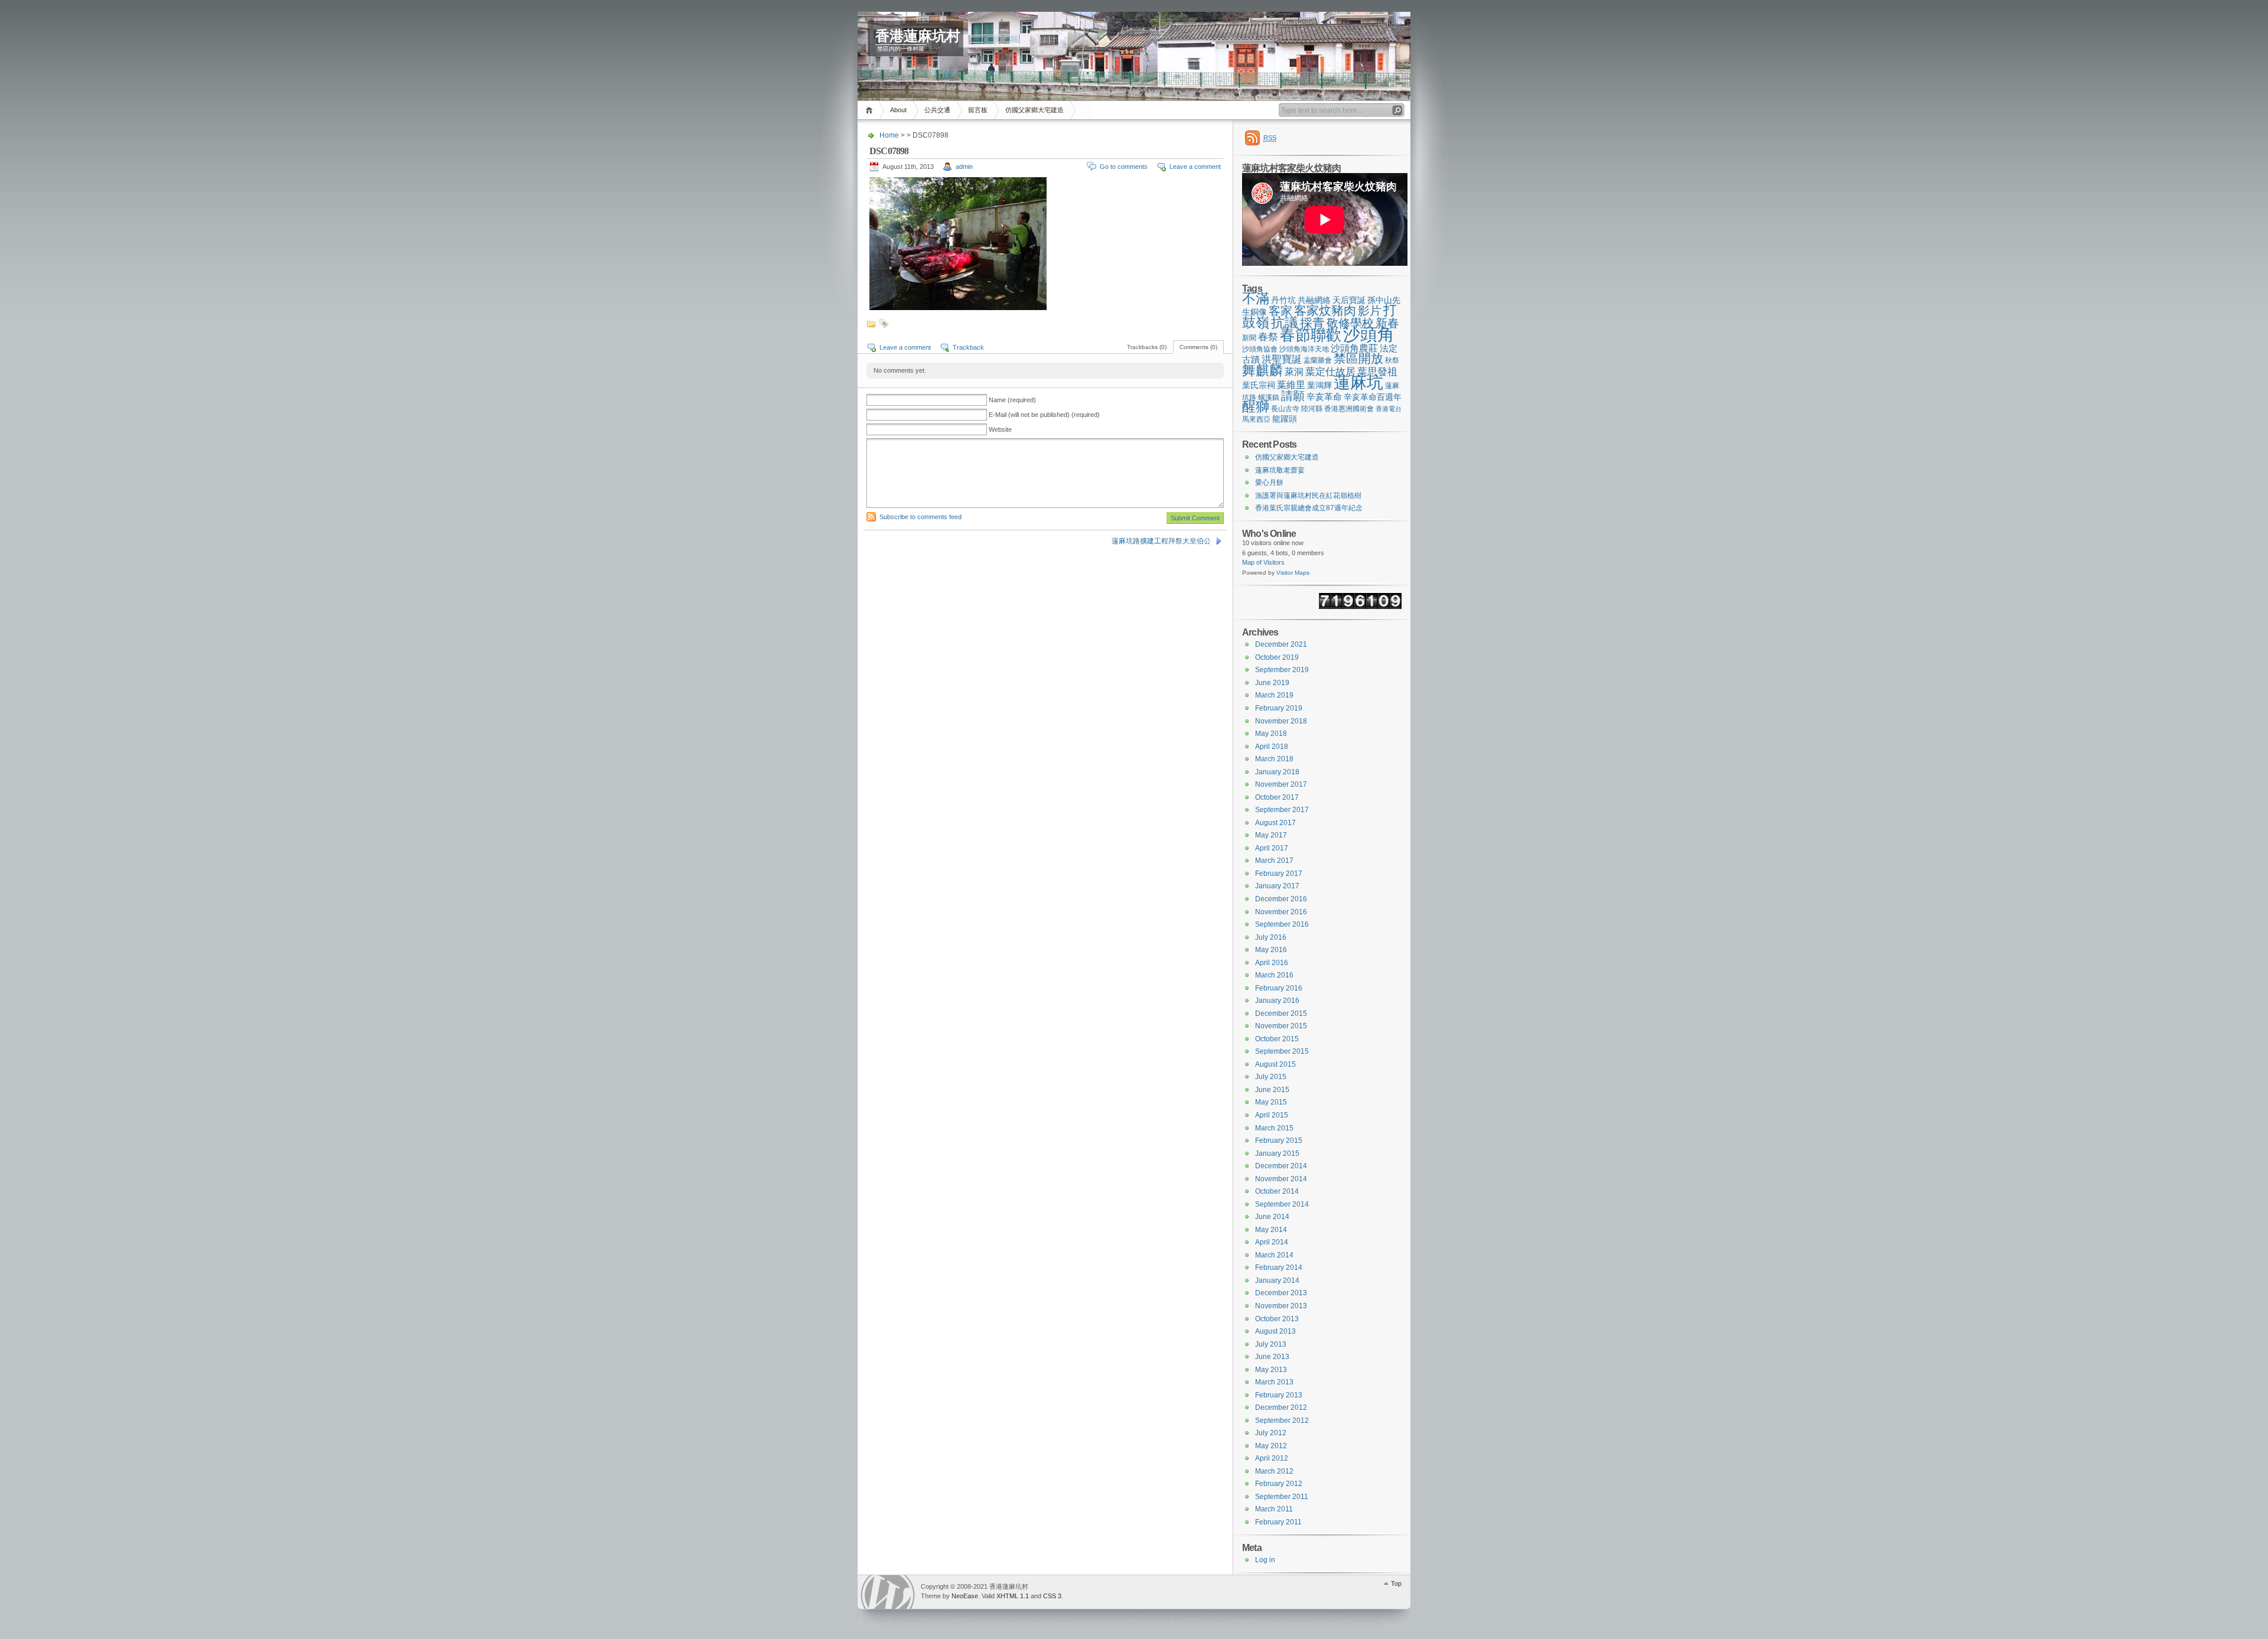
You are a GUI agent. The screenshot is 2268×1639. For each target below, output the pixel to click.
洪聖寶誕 (1282, 359)
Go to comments (1124, 167)
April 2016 (1272, 963)
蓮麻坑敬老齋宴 (1280, 470)
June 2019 (1272, 683)
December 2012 (1281, 1407)
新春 (1387, 323)
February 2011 (1278, 1522)
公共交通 (937, 110)
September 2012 (1282, 1420)
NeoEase (965, 1596)
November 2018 (1281, 721)
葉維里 (1291, 385)
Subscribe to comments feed (920, 517)
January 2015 (1277, 1154)
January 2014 (1277, 1280)
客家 (1280, 311)
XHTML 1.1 (1013, 1596)
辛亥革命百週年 (1373, 397)
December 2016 (1281, 899)
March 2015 (1274, 1128)
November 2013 (1281, 1306)
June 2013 (1272, 1357)
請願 (1293, 396)
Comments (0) (1198, 347)
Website (1000, 429)
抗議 (1285, 323)
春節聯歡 (1311, 335)
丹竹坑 (1283, 300)
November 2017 (1281, 784)
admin (964, 167)
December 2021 (1281, 644)
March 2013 (1274, 1382)
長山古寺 (1285, 409)
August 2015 (1275, 1064)
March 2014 (1274, 1255)
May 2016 (1271, 950)
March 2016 (1274, 975)
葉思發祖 (1377, 372)
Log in (1265, 1560)
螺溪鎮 (1269, 397)
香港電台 (1389, 409)
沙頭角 (1369, 334)
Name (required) (1012, 400)
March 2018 (1274, 759)
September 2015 (1282, 1051)
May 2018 (1271, 734)
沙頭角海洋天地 (1304, 349)
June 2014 (1272, 1217)
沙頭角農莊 (1354, 348)
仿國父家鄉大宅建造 (1034, 110)
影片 (1370, 311)
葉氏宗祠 (1259, 385)
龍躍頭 (1285, 419)
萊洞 (1294, 372)
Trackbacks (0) (1147, 347)
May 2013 (1271, 1370)
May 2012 (1271, 1446)
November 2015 (1281, 1026)
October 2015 (1277, 1039)
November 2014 (1281, 1179)
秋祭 (1392, 360)
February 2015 (1279, 1141)
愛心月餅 (1269, 483)
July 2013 (1271, 1344)
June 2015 (1272, 1090)
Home (871, 110)
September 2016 (1282, 924)
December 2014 (1281, 1166)
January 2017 (1277, 886)
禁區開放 (1358, 358)
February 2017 (1279, 874)
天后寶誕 (1349, 300)
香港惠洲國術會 (1349, 409)
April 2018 (1272, 747)
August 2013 (1275, 1331)
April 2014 (1272, 1242)
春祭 (1268, 337)
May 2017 (1271, 835)
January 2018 (1277, 772)
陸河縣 (1312, 409)
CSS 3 (1052, 1596)
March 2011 (1274, 1509)
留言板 (978, 110)
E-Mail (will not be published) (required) (1044, 415)
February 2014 (1279, 1267)
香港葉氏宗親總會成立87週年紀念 (1309, 508)
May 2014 (1271, 1230)
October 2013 (1277, 1319)
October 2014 (1277, 1191)
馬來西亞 (1256, 419)
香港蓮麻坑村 (918, 36)
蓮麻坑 (1358, 382)
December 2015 (1281, 1014)
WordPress (888, 1592)
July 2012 (1271, 1433)
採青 (1312, 323)
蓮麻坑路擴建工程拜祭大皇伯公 (1161, 541)
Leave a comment (1195, 167)
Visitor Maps (1293, 573)
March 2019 (1274, 695)
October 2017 (1277, 797)
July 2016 (1271, 937)
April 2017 (1272, 848)
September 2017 (1282, 810)
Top (1396, 1583)
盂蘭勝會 (1318, 360)
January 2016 (1277, 1001)
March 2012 (1274, 1471)
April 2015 (1272, 1115)
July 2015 (1271, 1077)
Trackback (968, 347)
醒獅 (1256, 407)
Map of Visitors (1263, 562)
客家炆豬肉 (1325, 310)
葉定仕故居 (1330, 372)
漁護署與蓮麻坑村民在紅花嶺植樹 (1308, 496)
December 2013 (1281, 1293)
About (898, 110)
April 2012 (1272, 1458)
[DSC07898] (958, 308)
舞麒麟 (1262, 370)
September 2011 (1282, 1497)
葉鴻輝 (1319, 385)
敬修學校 (1350, 323)
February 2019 (1279, 708)
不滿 (1256, 298)
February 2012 (1279, 1484)
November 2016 (1281, 912)
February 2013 (1279, 1395)
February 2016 (1279, 988)
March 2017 (1274, 861)
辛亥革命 (1324, 397)
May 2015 (1271, 1102)
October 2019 (1277, 657)
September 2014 (1282, 1204)
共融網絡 (1314, 300)
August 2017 (1275, 823)
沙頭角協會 (1260, 349)
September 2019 (1282, 670)
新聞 (1249, 338)
